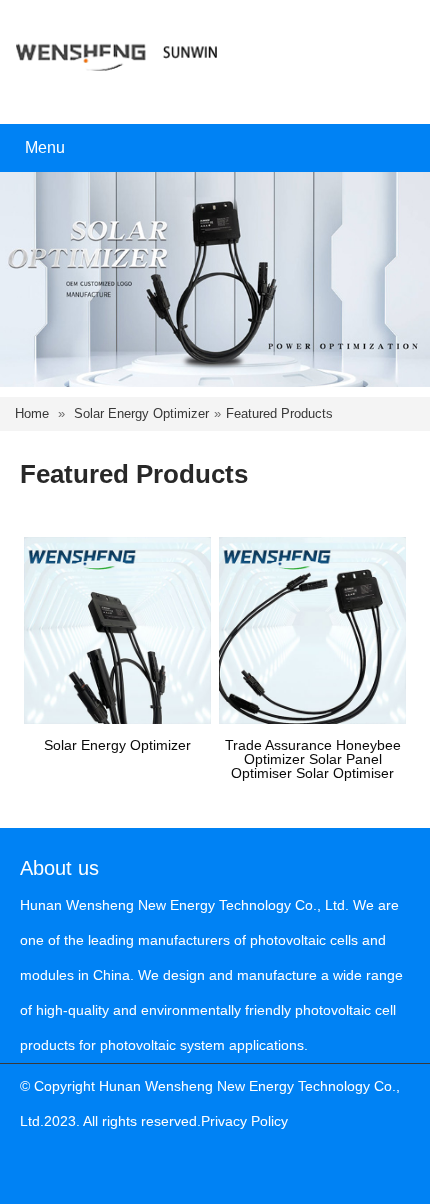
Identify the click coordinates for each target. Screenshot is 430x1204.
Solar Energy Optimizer (141, 413)
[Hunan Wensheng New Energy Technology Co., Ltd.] (117, 49)
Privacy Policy (244, 1121)
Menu (45, 147)
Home (32, 413)
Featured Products (279, 413)
